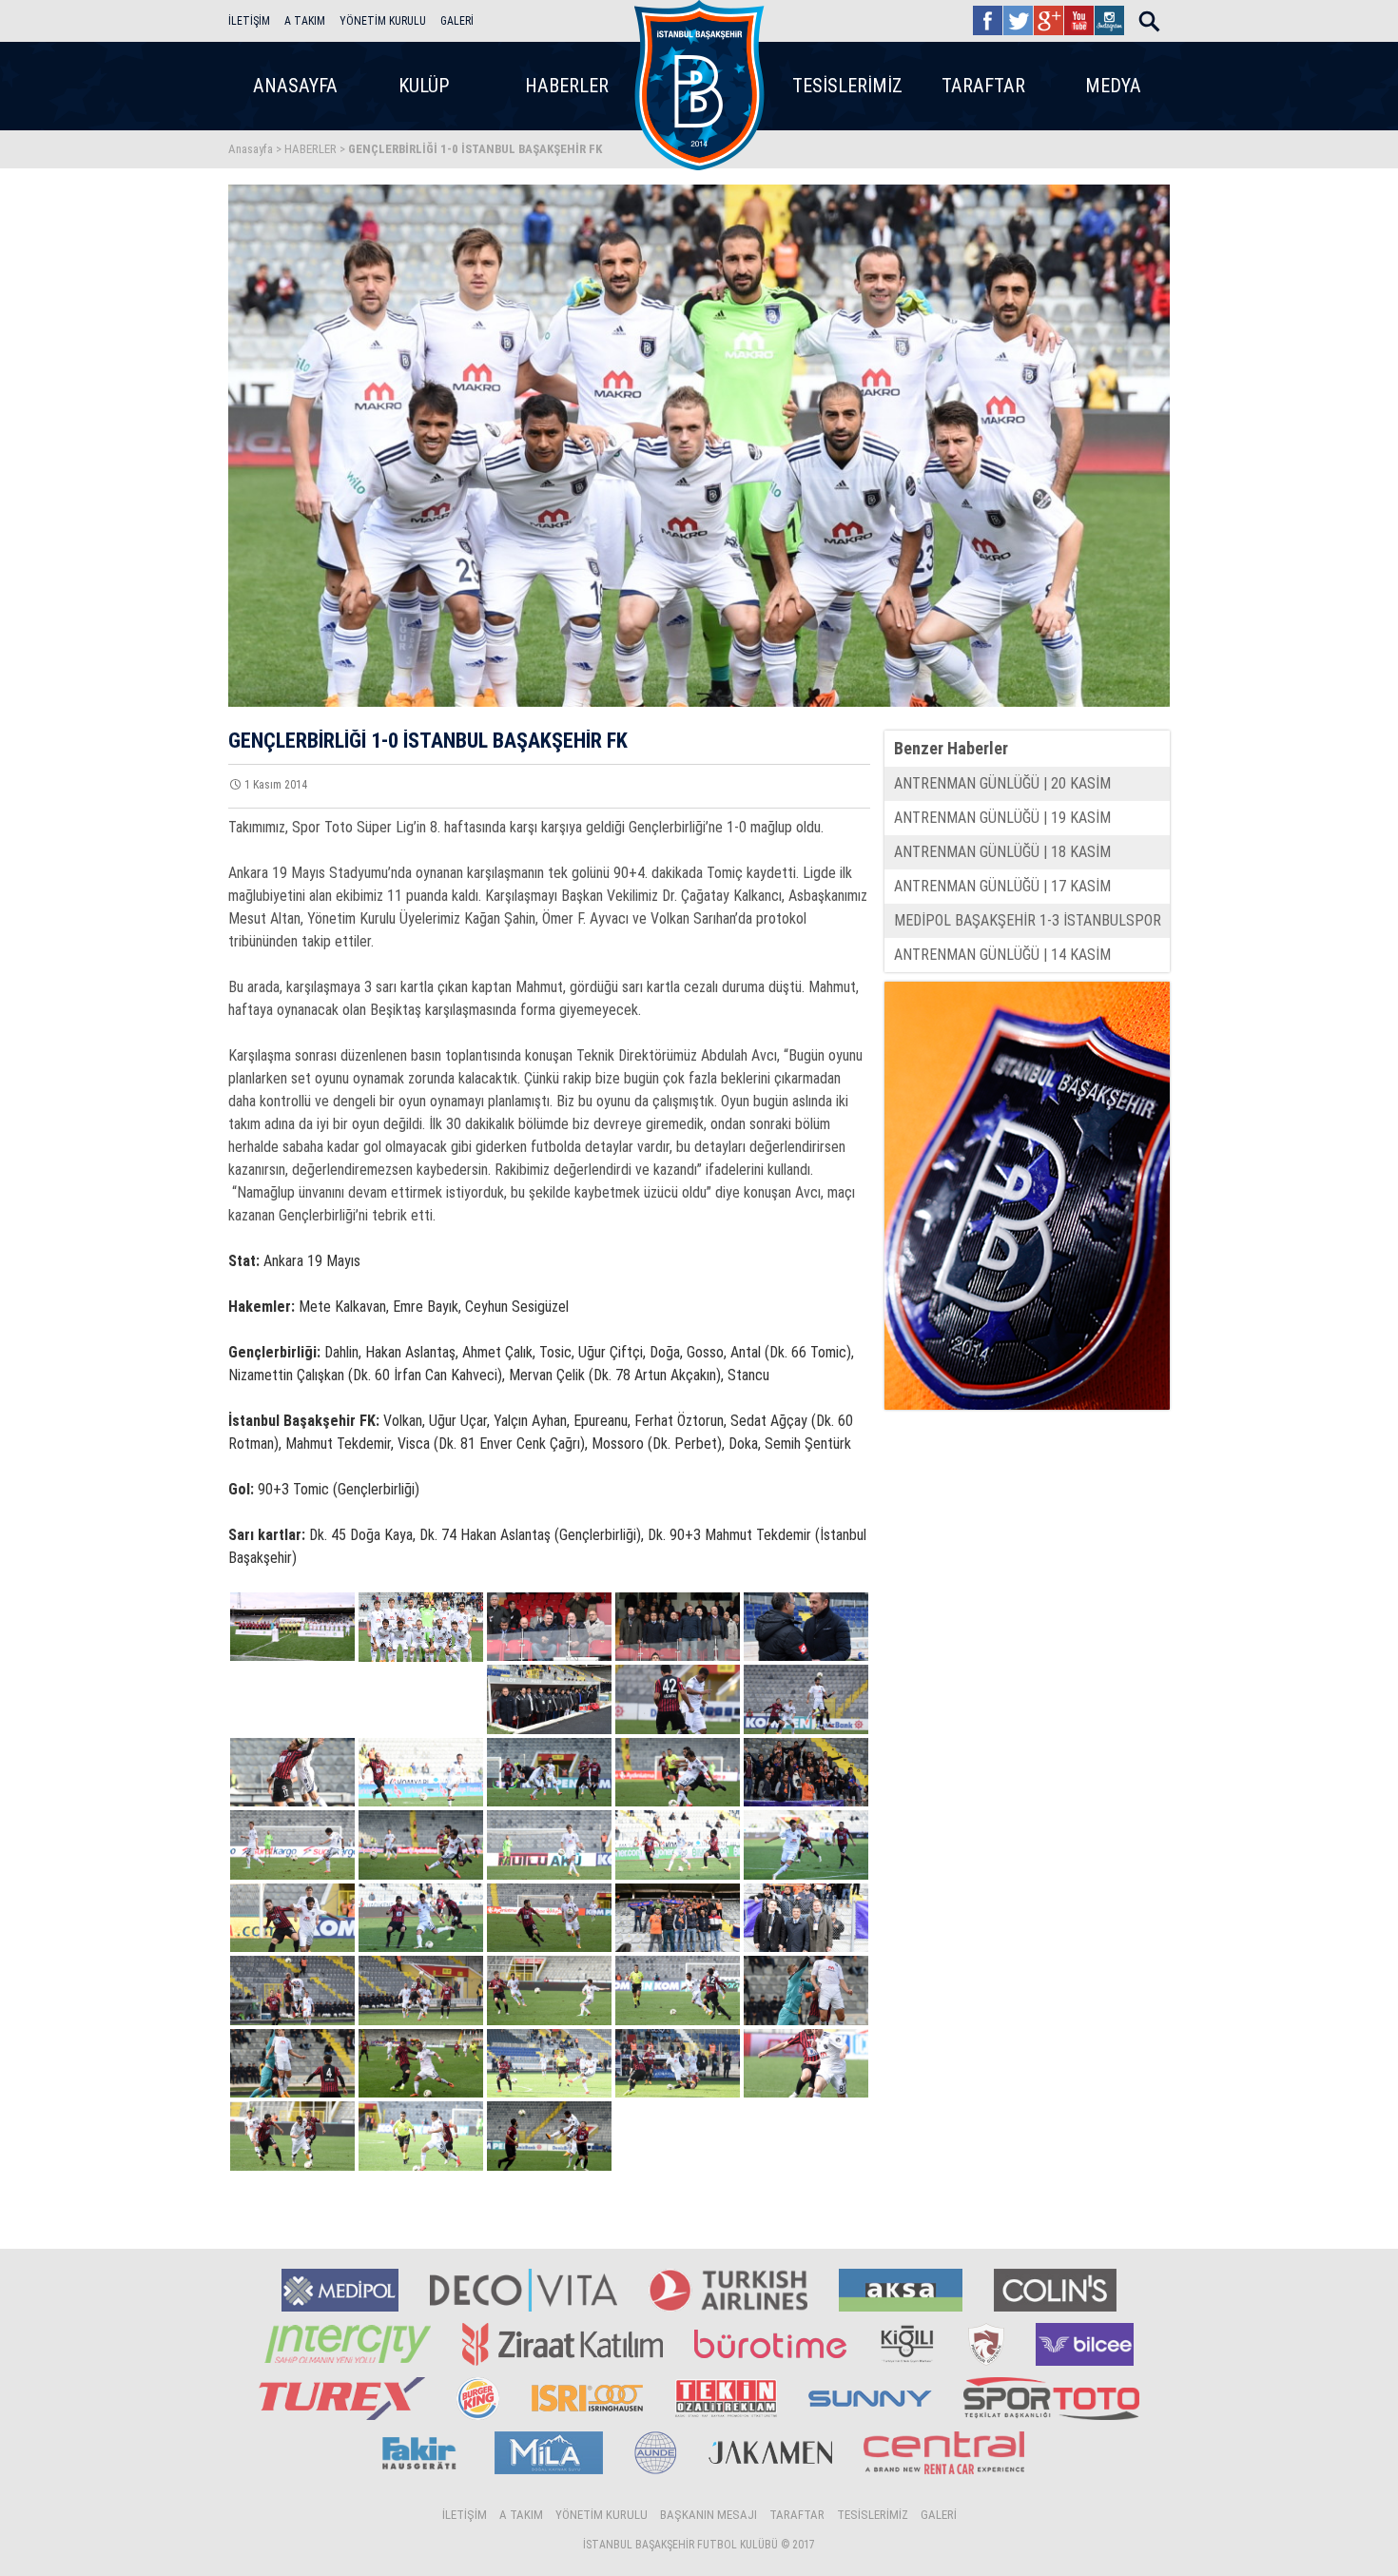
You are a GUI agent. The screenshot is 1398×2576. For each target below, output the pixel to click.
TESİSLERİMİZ (847, 86)
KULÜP (424, 86)
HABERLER (567, 86)
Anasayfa (251, 149)
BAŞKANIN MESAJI (709, 2515)
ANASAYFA (295, 86)
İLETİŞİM (249, 21)
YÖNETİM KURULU (383, 21)
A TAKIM (305, 21)
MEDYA (1113, 86)
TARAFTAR (983, 86)
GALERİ (457, 21)
